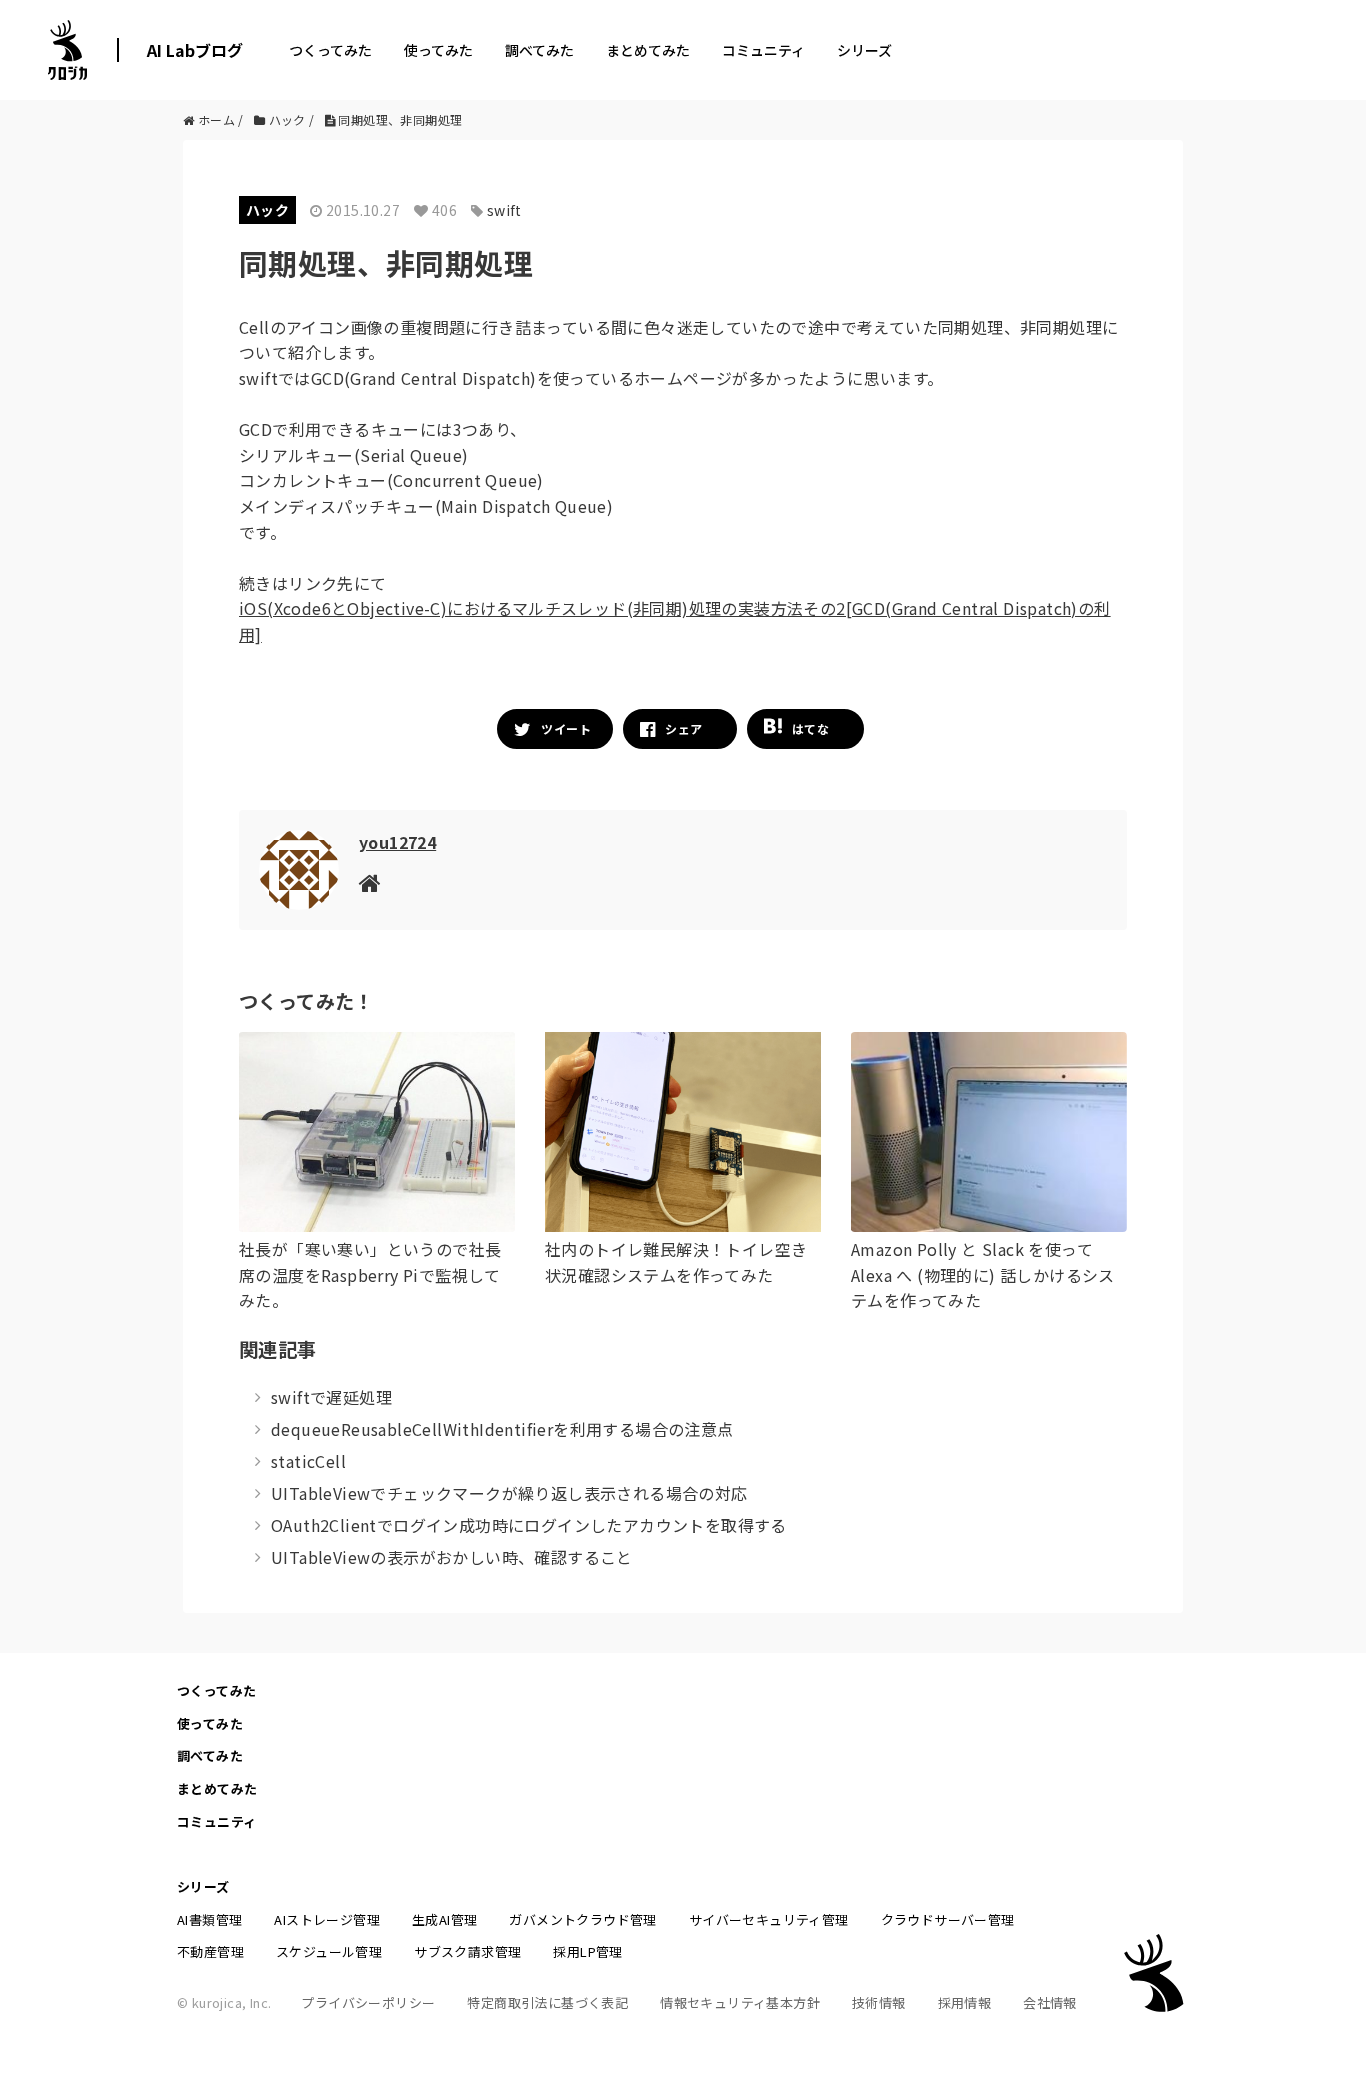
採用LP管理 (587, 1951)
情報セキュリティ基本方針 (740, 2002)
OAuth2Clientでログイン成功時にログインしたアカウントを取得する (529, 1525)
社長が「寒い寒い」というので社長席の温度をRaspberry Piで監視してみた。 (370, 1274)
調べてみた (539, 50)
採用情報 (965, 2002)
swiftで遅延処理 (331, 1397)
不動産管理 (210, 1951)
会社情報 (1050, 2002)
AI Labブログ (195, 50)
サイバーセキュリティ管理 (769, 1919)
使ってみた (438, 50)
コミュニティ (763, 50)
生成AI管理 (444, 1919)
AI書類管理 (209, 1919)
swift (504, 210)
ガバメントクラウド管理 (582, 1919)
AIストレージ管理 (327, 1919)
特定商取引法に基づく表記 (547, 2002)
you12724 (397, 842)
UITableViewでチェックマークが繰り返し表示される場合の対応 (509, 1493)
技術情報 (879, 2002)
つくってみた (330, 50)
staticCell (308, 1461)
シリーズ (864, 50)
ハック (267, 210)
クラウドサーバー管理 (948, 1919)
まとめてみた (648, 50)
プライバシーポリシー (368, 2002)
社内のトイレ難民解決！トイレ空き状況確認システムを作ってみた (676, 1262)
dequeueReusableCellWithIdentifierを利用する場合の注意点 (502, 1429)
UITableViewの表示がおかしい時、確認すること (452, 1557)
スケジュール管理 (329, 1951)
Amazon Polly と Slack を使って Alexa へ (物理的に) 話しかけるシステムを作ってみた (983, 1274)
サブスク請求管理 (467, 1951)
